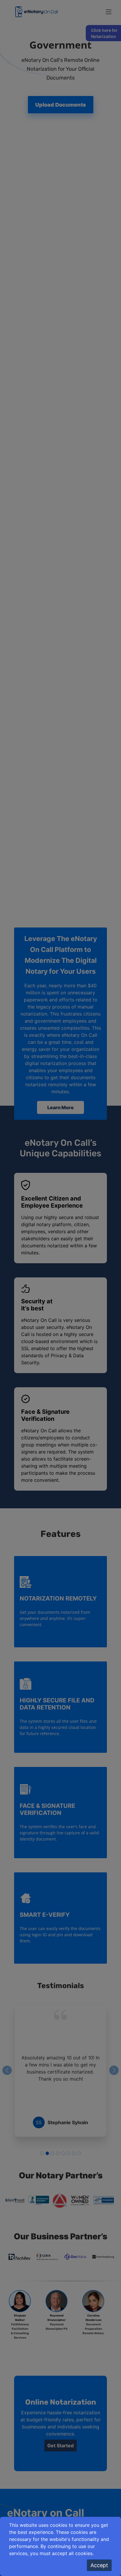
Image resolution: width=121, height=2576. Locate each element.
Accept (99, 2565)
